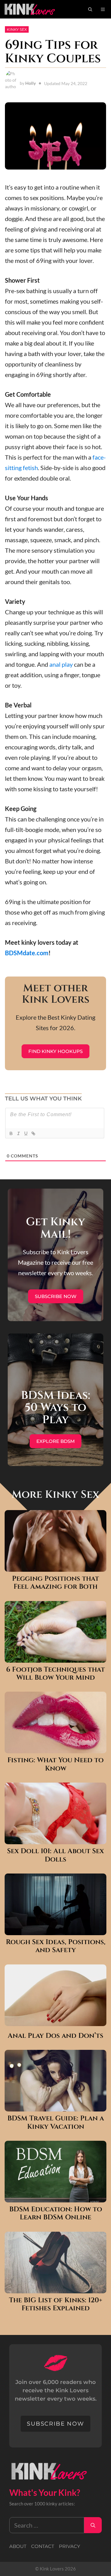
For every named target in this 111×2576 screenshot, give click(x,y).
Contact (43, 2546)
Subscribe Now (56, 1296)
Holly (31, 83)
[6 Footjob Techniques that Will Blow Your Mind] (55, 1657)
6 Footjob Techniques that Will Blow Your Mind (55, 1674)
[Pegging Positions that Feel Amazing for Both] (55, 1566)
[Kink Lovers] (34, 9)
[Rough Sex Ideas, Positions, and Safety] (55, 1930)
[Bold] (11, 1133)
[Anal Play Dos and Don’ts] (55, 2021)
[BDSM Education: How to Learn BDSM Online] (55, 2197)
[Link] (33, 1133)
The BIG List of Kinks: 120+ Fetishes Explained (56, 2305)
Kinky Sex (17, 29)
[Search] (93, 2525)
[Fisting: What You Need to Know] (55, 1748)
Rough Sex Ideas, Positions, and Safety (56, 1946)
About (18, 2546)
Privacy (70, 2546)
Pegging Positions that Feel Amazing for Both (55, 1583)
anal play (61, 664)
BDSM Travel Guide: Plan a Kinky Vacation (56, 2123)
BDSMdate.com (27, 953)
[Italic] (18, 1133)
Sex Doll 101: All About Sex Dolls (55, 1855)
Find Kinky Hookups (55, 1051)
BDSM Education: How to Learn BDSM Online (56, 2214)
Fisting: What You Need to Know (55, 1765)
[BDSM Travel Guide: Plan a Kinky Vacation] (55, 2106)
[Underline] (26, 1133)
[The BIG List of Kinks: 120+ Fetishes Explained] (55, 2288)
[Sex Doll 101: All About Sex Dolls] (55, 1839)
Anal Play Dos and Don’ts (55, 2036)
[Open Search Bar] (90, 9)
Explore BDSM (55, 1441)
